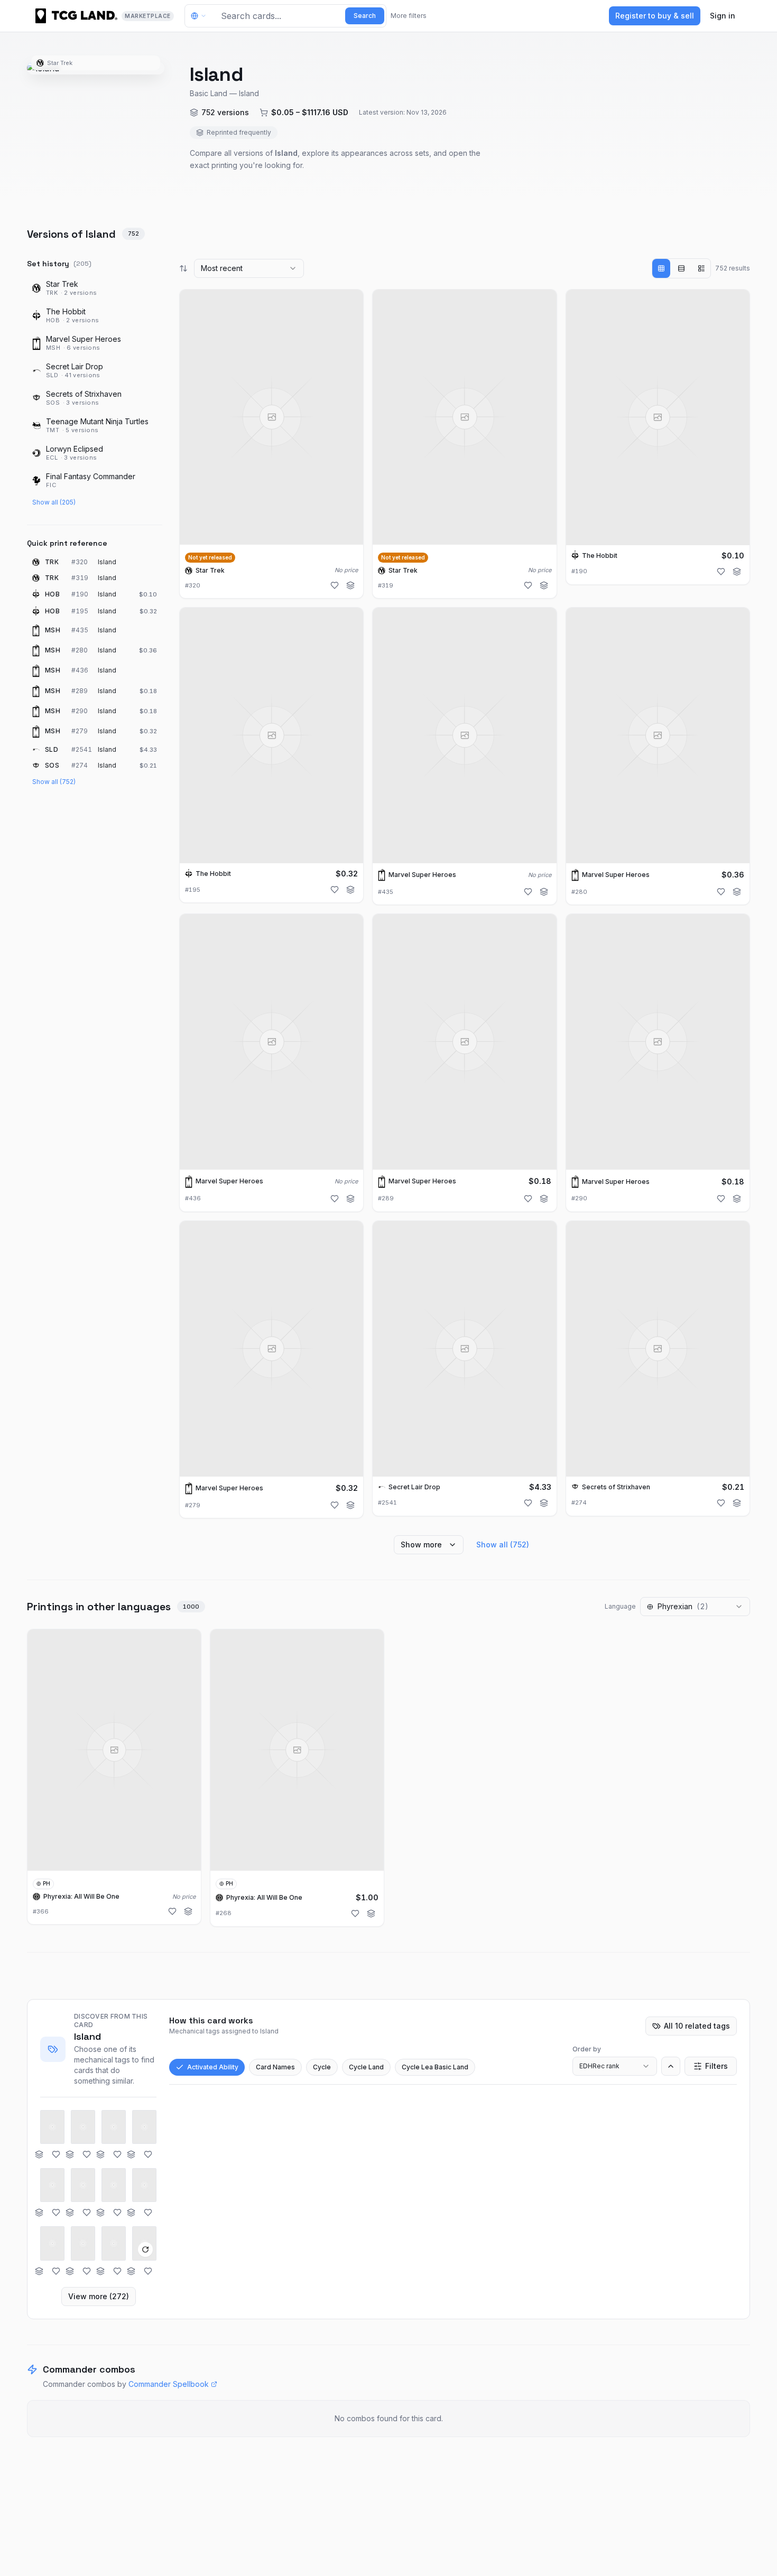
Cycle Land (366, 2067)
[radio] (661, 268)
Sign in (723, 16)
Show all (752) (54, 782)
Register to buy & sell (655, 16)
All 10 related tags (697, 2026)
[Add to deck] (350, 585)
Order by (587, 2049)
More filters (409, 16)
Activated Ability (213, 2067)
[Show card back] (145, 2250)
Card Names (275, 2067)
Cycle (322, 2067)
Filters (716, 2066)
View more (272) (99, 2296)
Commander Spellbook (169, 2384)
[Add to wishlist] (335, 585)
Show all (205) (54, 502)
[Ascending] (671, 2066)
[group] (681, 268)
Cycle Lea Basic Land (435, 2067)
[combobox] (249, 268)
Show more (421, 1544)
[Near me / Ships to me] (201, 16)
